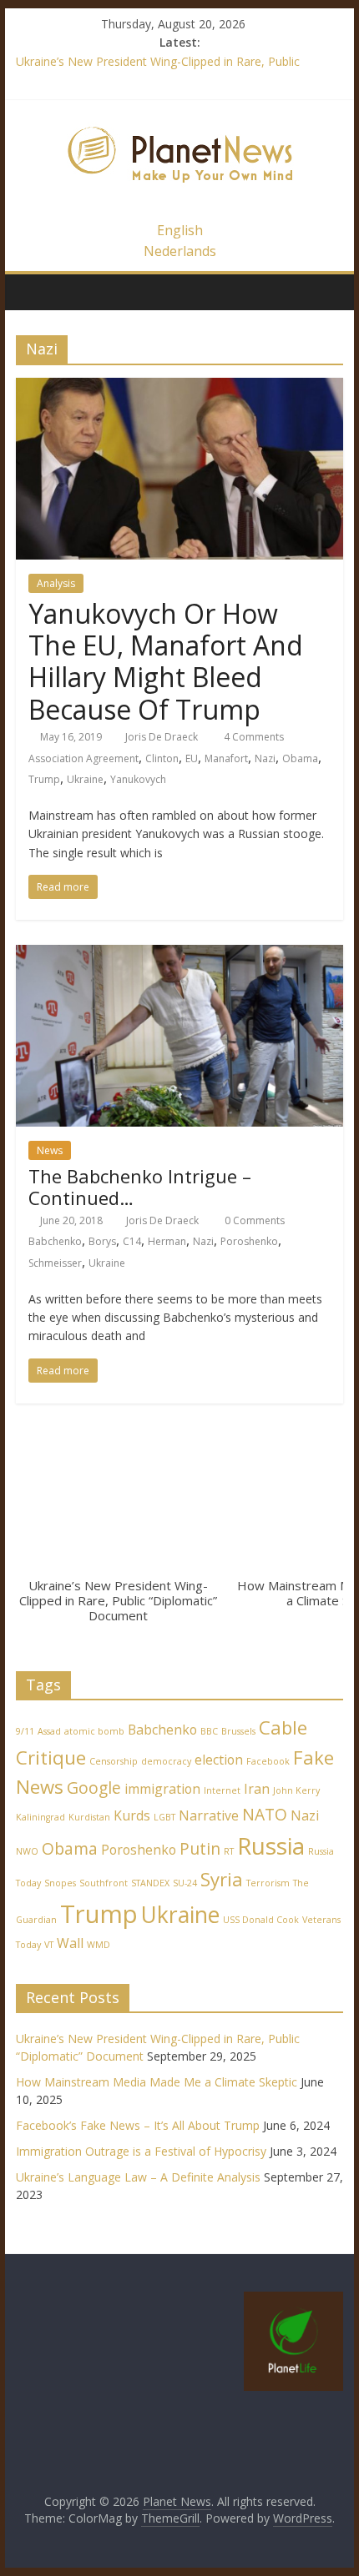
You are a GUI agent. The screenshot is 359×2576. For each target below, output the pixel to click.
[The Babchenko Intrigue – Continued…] (179, 955)
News (50, 1150)
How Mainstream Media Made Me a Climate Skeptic (157, 2082)
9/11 (25, 1731)
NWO (27, 1851)
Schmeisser (55, 1263)
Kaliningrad (40, 1817)
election (219, 1760)
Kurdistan (89, 1817)
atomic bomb (94, 1731)
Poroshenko (249, 1241)
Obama (300, 758)
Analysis (56, 583)
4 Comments (253, 737)
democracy (166, 1761)
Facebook (268, 1761)
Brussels (238, 1731)
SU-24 (185, 1883)
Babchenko (55, 1241)
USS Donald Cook (261, 1920)
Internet (222, 1790)
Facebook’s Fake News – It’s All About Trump (138, 2125)
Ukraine (85, 779)
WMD (99, 1945)
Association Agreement (83, 758)
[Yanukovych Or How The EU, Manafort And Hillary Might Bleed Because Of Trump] (179, 388)
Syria (222, 1879)
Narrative (209, 1815)
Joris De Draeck (162, 737)
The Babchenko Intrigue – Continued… (140, 1187)
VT (49, 1945)
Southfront (104, 1883)
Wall (70, 1943)
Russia (271, 1845)
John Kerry (296, 1790)
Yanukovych (138, 779)
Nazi (265, 758)
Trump (44, 779)
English (180, 230)
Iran (257, 1789)
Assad (49, 1731)
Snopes (60, 1883)
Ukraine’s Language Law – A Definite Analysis (138, 2177)
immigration (162, 1789)
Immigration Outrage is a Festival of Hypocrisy (141, 2151)
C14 (132, 1241)
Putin (200, 1848)
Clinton (162, 758)
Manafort (226, 758)
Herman (167, 1241)
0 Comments (253, 1220)
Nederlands (180, 251)
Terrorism (268, 1883)
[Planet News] (179, 118)
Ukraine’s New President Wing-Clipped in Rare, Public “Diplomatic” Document (118, 1600)
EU (192, 758)
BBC (209, 1731)
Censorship (114, 1761)
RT (229, 1851)
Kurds (132, 1815)
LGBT (164, 1817)
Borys (102, 1241)
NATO (265, 1814)
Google (94, 1788)
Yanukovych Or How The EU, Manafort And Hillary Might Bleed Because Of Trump (166, 661)
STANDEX (150, 1883)
